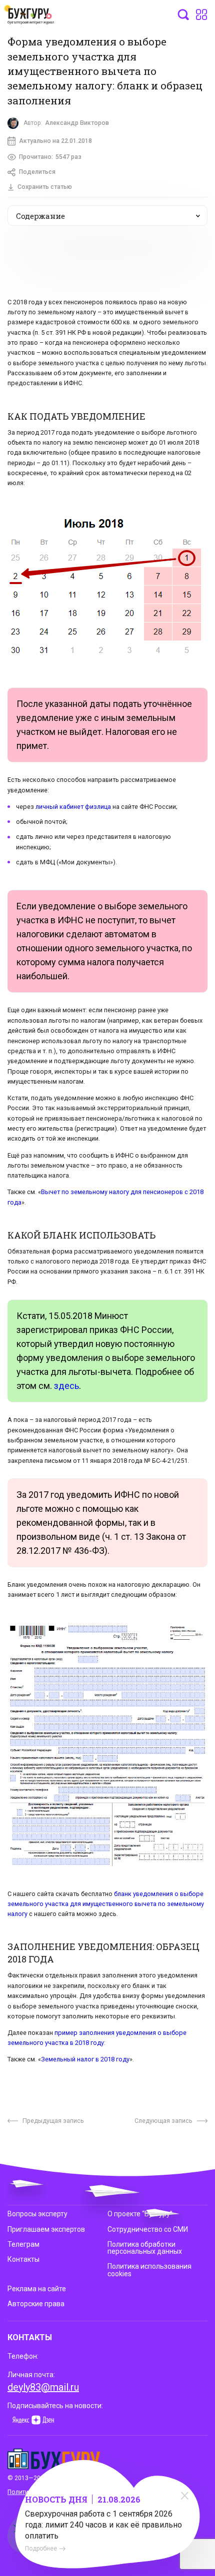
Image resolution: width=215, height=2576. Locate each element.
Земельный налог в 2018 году (85, 2059)
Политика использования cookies (149, 2270)
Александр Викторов (77, 123)
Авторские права (36, 2304)
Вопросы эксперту (37, 2214)
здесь (66, 1386)
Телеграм (23, 2244)
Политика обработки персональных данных (145, 2248)
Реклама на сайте (37, 2289)
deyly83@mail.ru (43, 2387)
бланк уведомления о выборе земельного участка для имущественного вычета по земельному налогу (106, 1904)
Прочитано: (50, 157)
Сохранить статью (45, 187)
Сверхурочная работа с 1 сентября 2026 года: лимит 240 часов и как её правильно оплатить (103, 2525)
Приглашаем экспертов (46, 2229)
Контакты (23, 2259)
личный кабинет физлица (73, 807)
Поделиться (37, 172)
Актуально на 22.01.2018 (55, 141)
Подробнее (41, 2549)
